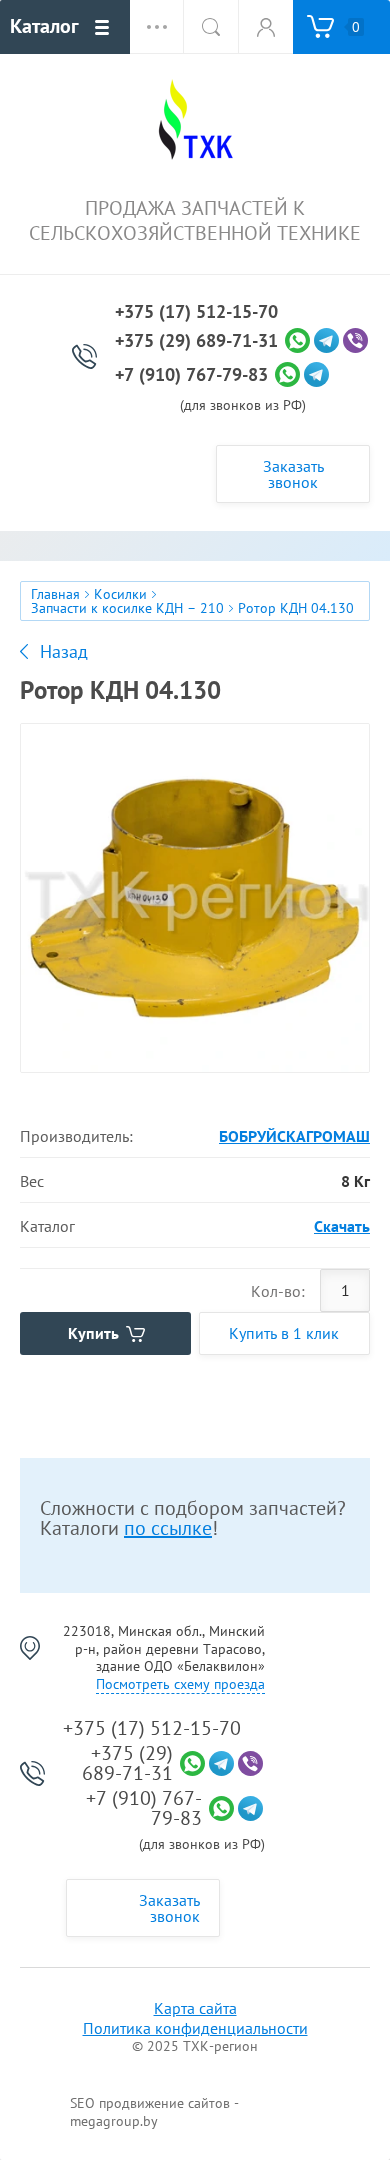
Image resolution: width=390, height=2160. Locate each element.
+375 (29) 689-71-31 (196, 341)
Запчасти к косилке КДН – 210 (127, 608)
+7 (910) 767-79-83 (191, 375)
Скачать (342, 1226)
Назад (64, 652)
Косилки (120, 594)
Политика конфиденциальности (195, 2028)
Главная (55, 594)
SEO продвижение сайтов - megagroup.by (154, 2112)
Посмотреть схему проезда (180, 1684)
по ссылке (168, 1528)
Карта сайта (195, 2008)
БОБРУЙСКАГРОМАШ (294, 1136)
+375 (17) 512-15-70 (196, 312)
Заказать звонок (293, 474)
